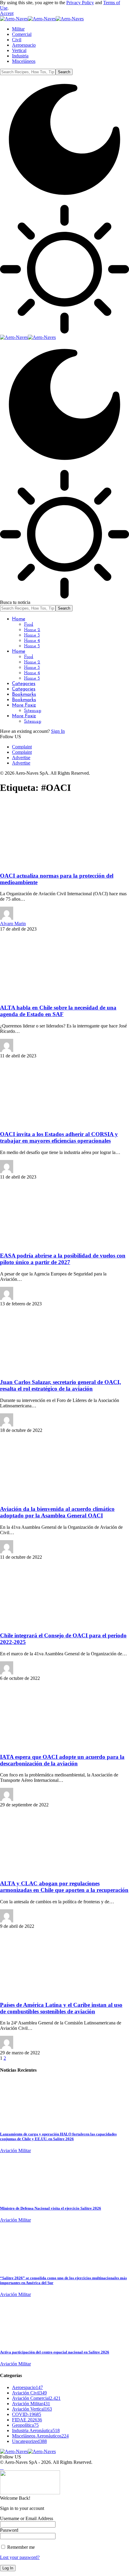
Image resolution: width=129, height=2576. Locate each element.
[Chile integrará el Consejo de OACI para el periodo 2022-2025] (49, 1624)
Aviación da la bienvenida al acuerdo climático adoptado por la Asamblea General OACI (57, 1512)
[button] (7, 13)
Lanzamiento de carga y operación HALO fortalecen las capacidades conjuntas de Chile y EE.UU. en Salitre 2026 (58, 2136)
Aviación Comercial (36, 2398)
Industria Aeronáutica (36, 2430)
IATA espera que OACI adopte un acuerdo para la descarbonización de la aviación (62, 1760)
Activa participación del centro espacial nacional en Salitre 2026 (55, 2352)
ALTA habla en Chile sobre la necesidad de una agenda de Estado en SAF (58, 1011)
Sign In (58, 731)
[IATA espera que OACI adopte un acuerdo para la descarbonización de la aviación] (49, 1745)
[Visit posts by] (7, 1050)
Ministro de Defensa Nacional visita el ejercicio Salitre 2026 (51, 2208)
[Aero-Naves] (42, 19)
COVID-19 (27, 2414)
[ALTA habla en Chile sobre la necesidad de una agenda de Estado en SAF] (49, 996)
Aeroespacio (27, 2387)
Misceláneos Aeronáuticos (40, 2436)
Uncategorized (29, 2441)
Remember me (20, 2547)
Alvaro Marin (13, 924)
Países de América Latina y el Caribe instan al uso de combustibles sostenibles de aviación (61, 2008)
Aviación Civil (29, 2393)
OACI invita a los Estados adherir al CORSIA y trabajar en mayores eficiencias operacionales (59, 1137)
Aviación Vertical (32, 2409)
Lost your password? (20, 2557)
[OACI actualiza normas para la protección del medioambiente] (49, 864)
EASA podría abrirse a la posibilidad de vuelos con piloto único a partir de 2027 (63, 1259)
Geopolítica (25, 2425)
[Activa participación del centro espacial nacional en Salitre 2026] (22, 2340)
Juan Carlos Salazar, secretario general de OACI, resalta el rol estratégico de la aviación (60, 1385)
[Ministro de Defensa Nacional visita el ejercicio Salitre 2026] (22, 2197)
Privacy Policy (80, 3)
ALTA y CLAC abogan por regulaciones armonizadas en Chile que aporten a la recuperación (64, 1887)
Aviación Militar (15, 2151)
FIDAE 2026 (27, 2420)
